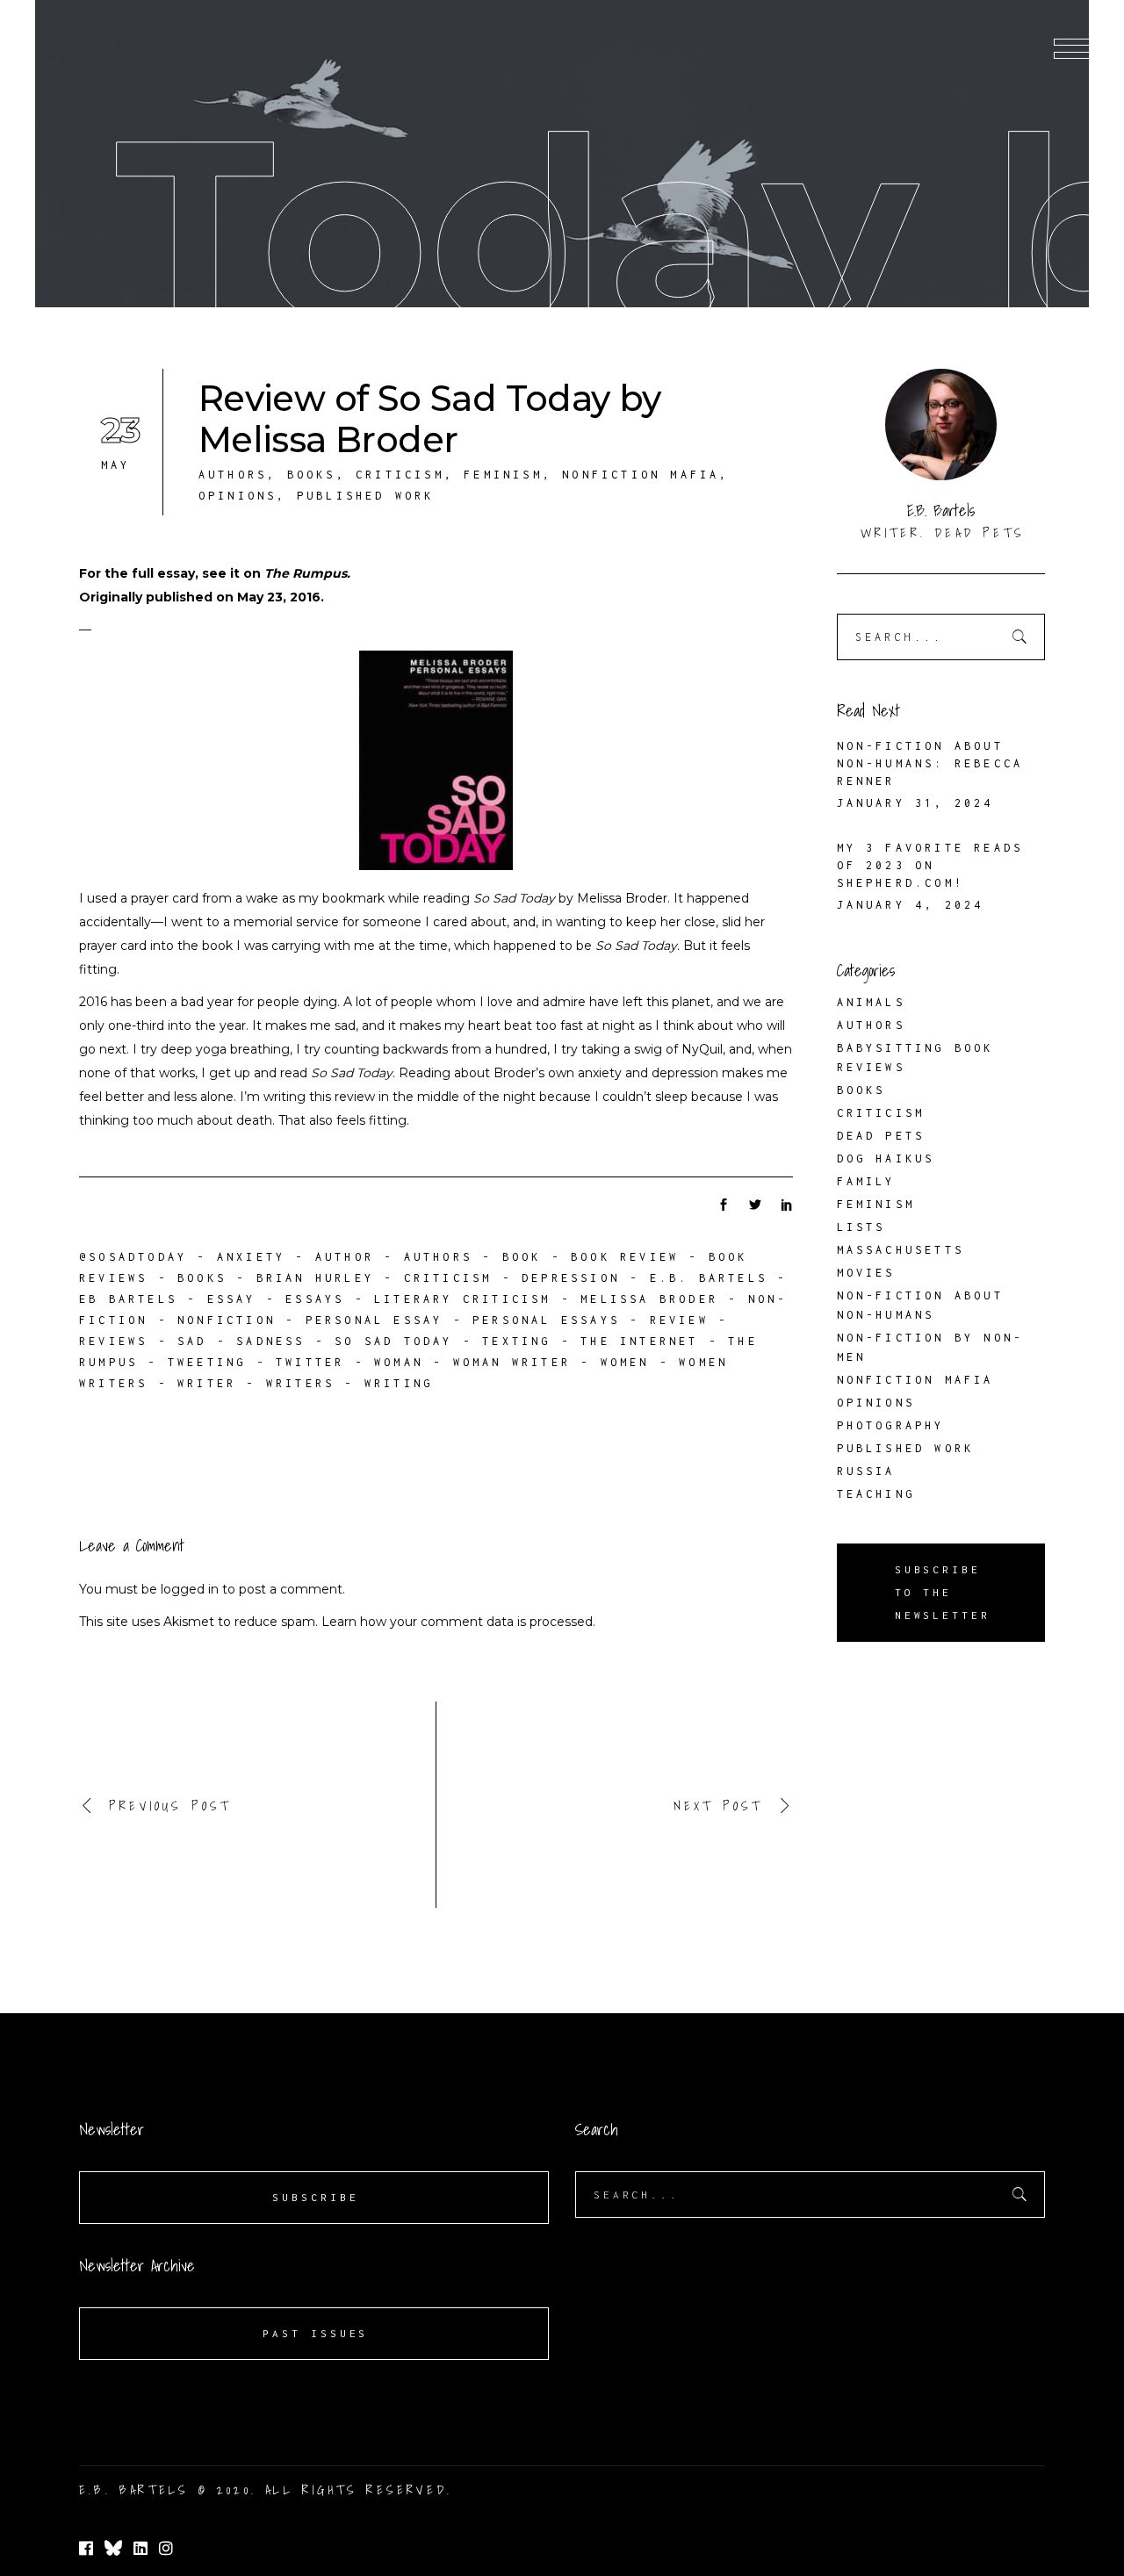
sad (192, 1341)
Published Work (366, 496)
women (625, 1362)
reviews (113, 1341)
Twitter (310, 1362)
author (345, 1257)
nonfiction (227, 1320)
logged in (190, 1589)
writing (399, 1383)
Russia (866, 1471)
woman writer (512, 1362)
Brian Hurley (315, 1278)
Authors (233, 475)
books (202, 1278)
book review (625, 1257)
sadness (270, 1341)
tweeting (207, 1362)
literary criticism (463, 1299)
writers (300, 1383)
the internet (639, 1341)
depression (571, 1278)
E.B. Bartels (709, 1278)
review (679, 1320)
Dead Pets (881, 1136)
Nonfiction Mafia (641, 475)
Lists (861, 1227)
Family (866, 1181)
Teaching (876, 1494)
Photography (891, 1425)
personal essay (375, 1320)
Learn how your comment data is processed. (458, 1622)
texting (516, 1341)
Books (312, 475)
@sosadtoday (133, 1257)
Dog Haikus (886, 1158)
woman (399, 1362)
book (522, 1257)
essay (232, 1299)
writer (207, 1383)
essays (315, 1299)
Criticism (400, 475)
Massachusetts (901, 1250)
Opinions (238, 496)
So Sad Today (393, 1341)
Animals (871, 1002)
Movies (866, 1273)
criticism (448, 1278)
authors (438, 1257)
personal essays (546, 1320)
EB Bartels (128, 1299)
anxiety (251, 1257)
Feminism (503, 475)
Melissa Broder (649, 1299)
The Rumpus (306, 573)
